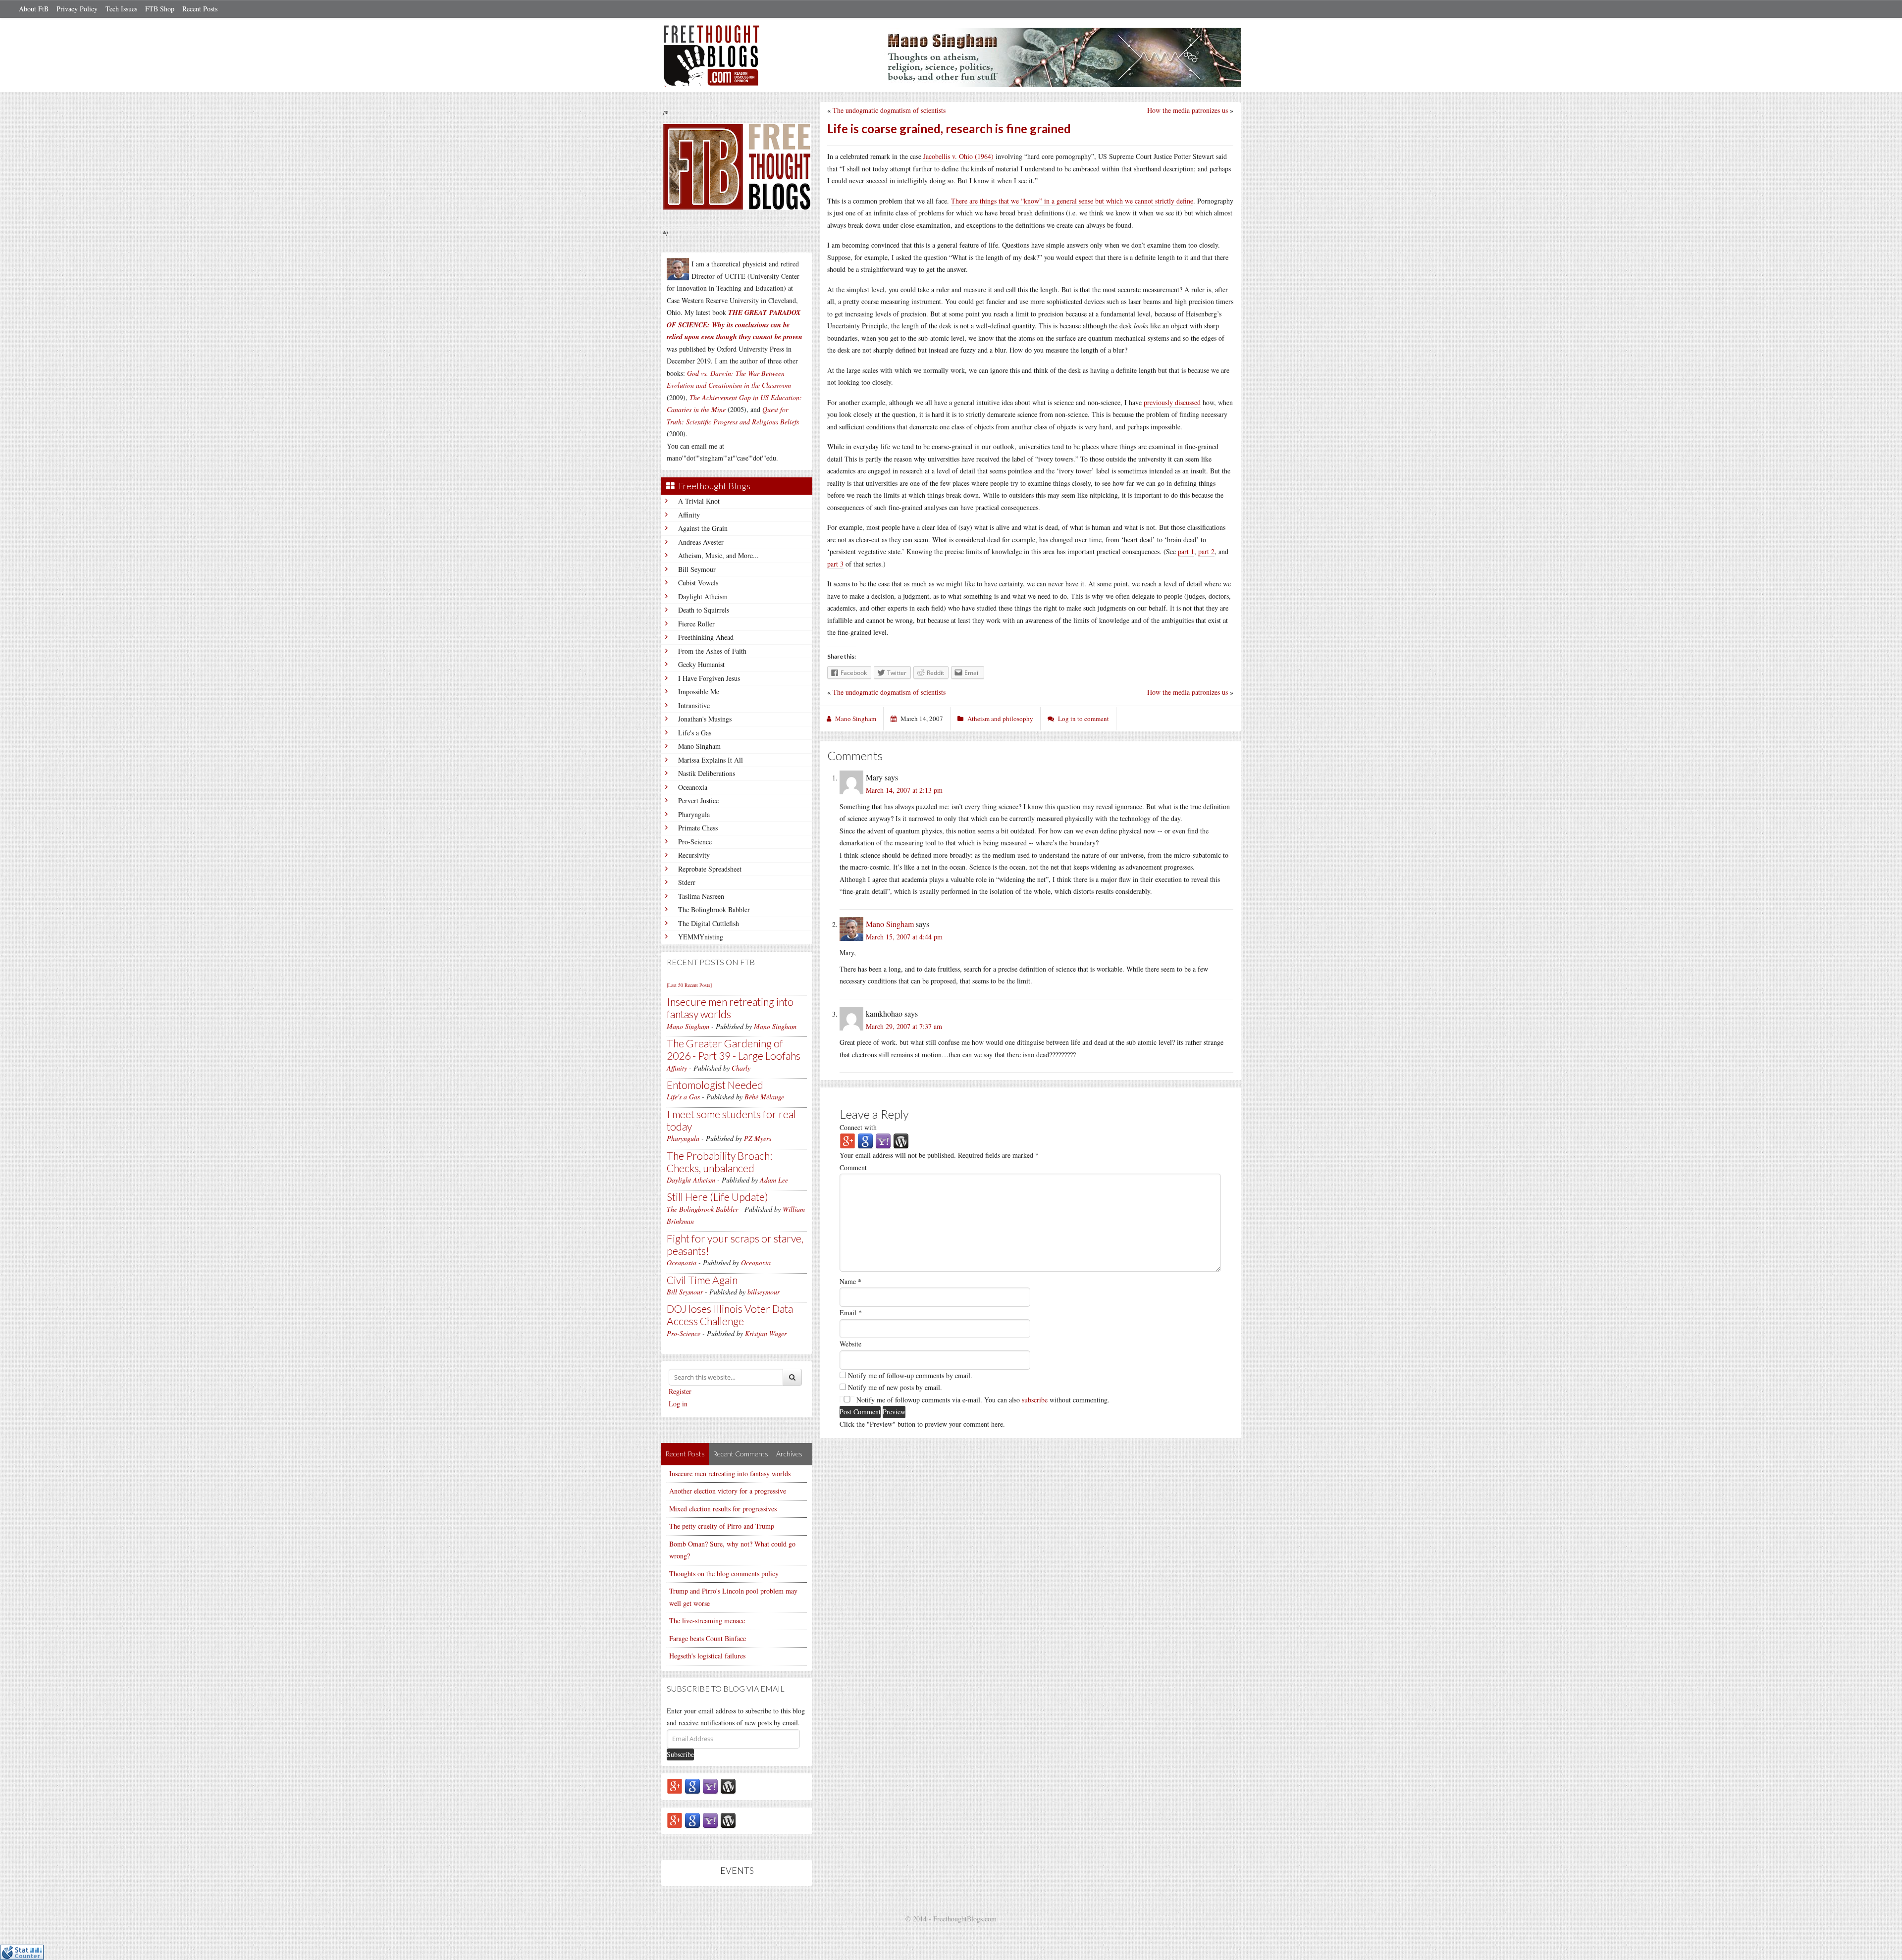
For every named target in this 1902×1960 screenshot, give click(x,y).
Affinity (689, 515)
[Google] (692, 1785)
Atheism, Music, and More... (718, 555)
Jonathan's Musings (705, 719)
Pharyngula (694, 814)
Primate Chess (698, 828)
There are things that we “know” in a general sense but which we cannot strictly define (1072, 201)
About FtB (34, 9)
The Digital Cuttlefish (709, 923)
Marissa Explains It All (711, 760)
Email (851, 1313)
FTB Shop (160, 9)
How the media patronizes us (1188, 110)
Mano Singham (699, 746)
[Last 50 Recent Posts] (689, 985)
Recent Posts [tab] (685, 1454)
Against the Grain (703, 528)
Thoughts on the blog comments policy (724, 1573)
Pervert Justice (698, 800)
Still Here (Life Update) (717, 1197)
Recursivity (694, 855)
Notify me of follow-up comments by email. (910, 1375)
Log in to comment (1083, 719)
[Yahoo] (710, 1785)
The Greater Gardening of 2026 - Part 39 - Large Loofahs (734, 1049)
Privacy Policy (77, 9)
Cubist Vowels (698, 583)
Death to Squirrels (704, 610)
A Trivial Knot (699, 501)
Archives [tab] (789, 1454)
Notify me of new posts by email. (895, 1387)
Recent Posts (200, 9)
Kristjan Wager (766, 1333)
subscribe (1035, 1400)
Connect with (858, 1127)
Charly (741, 1068)
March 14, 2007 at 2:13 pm (904, 790)
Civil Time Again (702, 1280)
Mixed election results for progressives (723, 1509)
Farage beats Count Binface (708, 1638)
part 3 (835, 564)
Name (850, 1281)
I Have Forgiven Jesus (709, 678)
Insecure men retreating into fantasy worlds (730, 1008)
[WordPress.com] (728, 1785)
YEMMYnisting (701, 937)
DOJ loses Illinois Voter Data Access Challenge (730, 1315)
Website (850, 1344)
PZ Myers (758, 1138)
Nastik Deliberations (707, 773)
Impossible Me (699, 692)
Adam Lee (774, 1180)
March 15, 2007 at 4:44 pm (904, 937)
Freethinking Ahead (706, 637)
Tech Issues (121, 9)
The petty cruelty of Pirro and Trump (722, 1526)
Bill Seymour (697, 569)
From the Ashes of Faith (712, 651)
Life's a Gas (695, 733)
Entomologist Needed (715, 1085)
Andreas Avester (701, 542)
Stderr (687, 882)
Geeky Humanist (701, 664)
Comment (853, 1167)
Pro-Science (695, 842)
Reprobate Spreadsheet (710, 869)
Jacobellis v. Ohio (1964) (958, 156)
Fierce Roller (696, 624)
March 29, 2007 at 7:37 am (904, 1026)
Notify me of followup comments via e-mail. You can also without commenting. (982, 1400)
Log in (678, 1404)
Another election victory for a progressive (728, 1491)
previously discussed (1172, 402)
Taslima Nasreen (701, 896)
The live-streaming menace (707, 1621)
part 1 (1186, 551)
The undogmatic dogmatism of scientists (889, 110)
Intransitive (694, 705)
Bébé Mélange (764, 1097)
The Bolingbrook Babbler (714, 909)
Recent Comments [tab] (740, 1454)
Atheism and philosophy (1000, 719)
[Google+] (675, 1785)
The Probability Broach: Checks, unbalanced (719, 1162)
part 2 (1206, 551)
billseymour (764, 1292)
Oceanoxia (693, 787)
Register (680, 1391)
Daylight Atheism (703, 596)
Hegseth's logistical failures (707, 1656)
